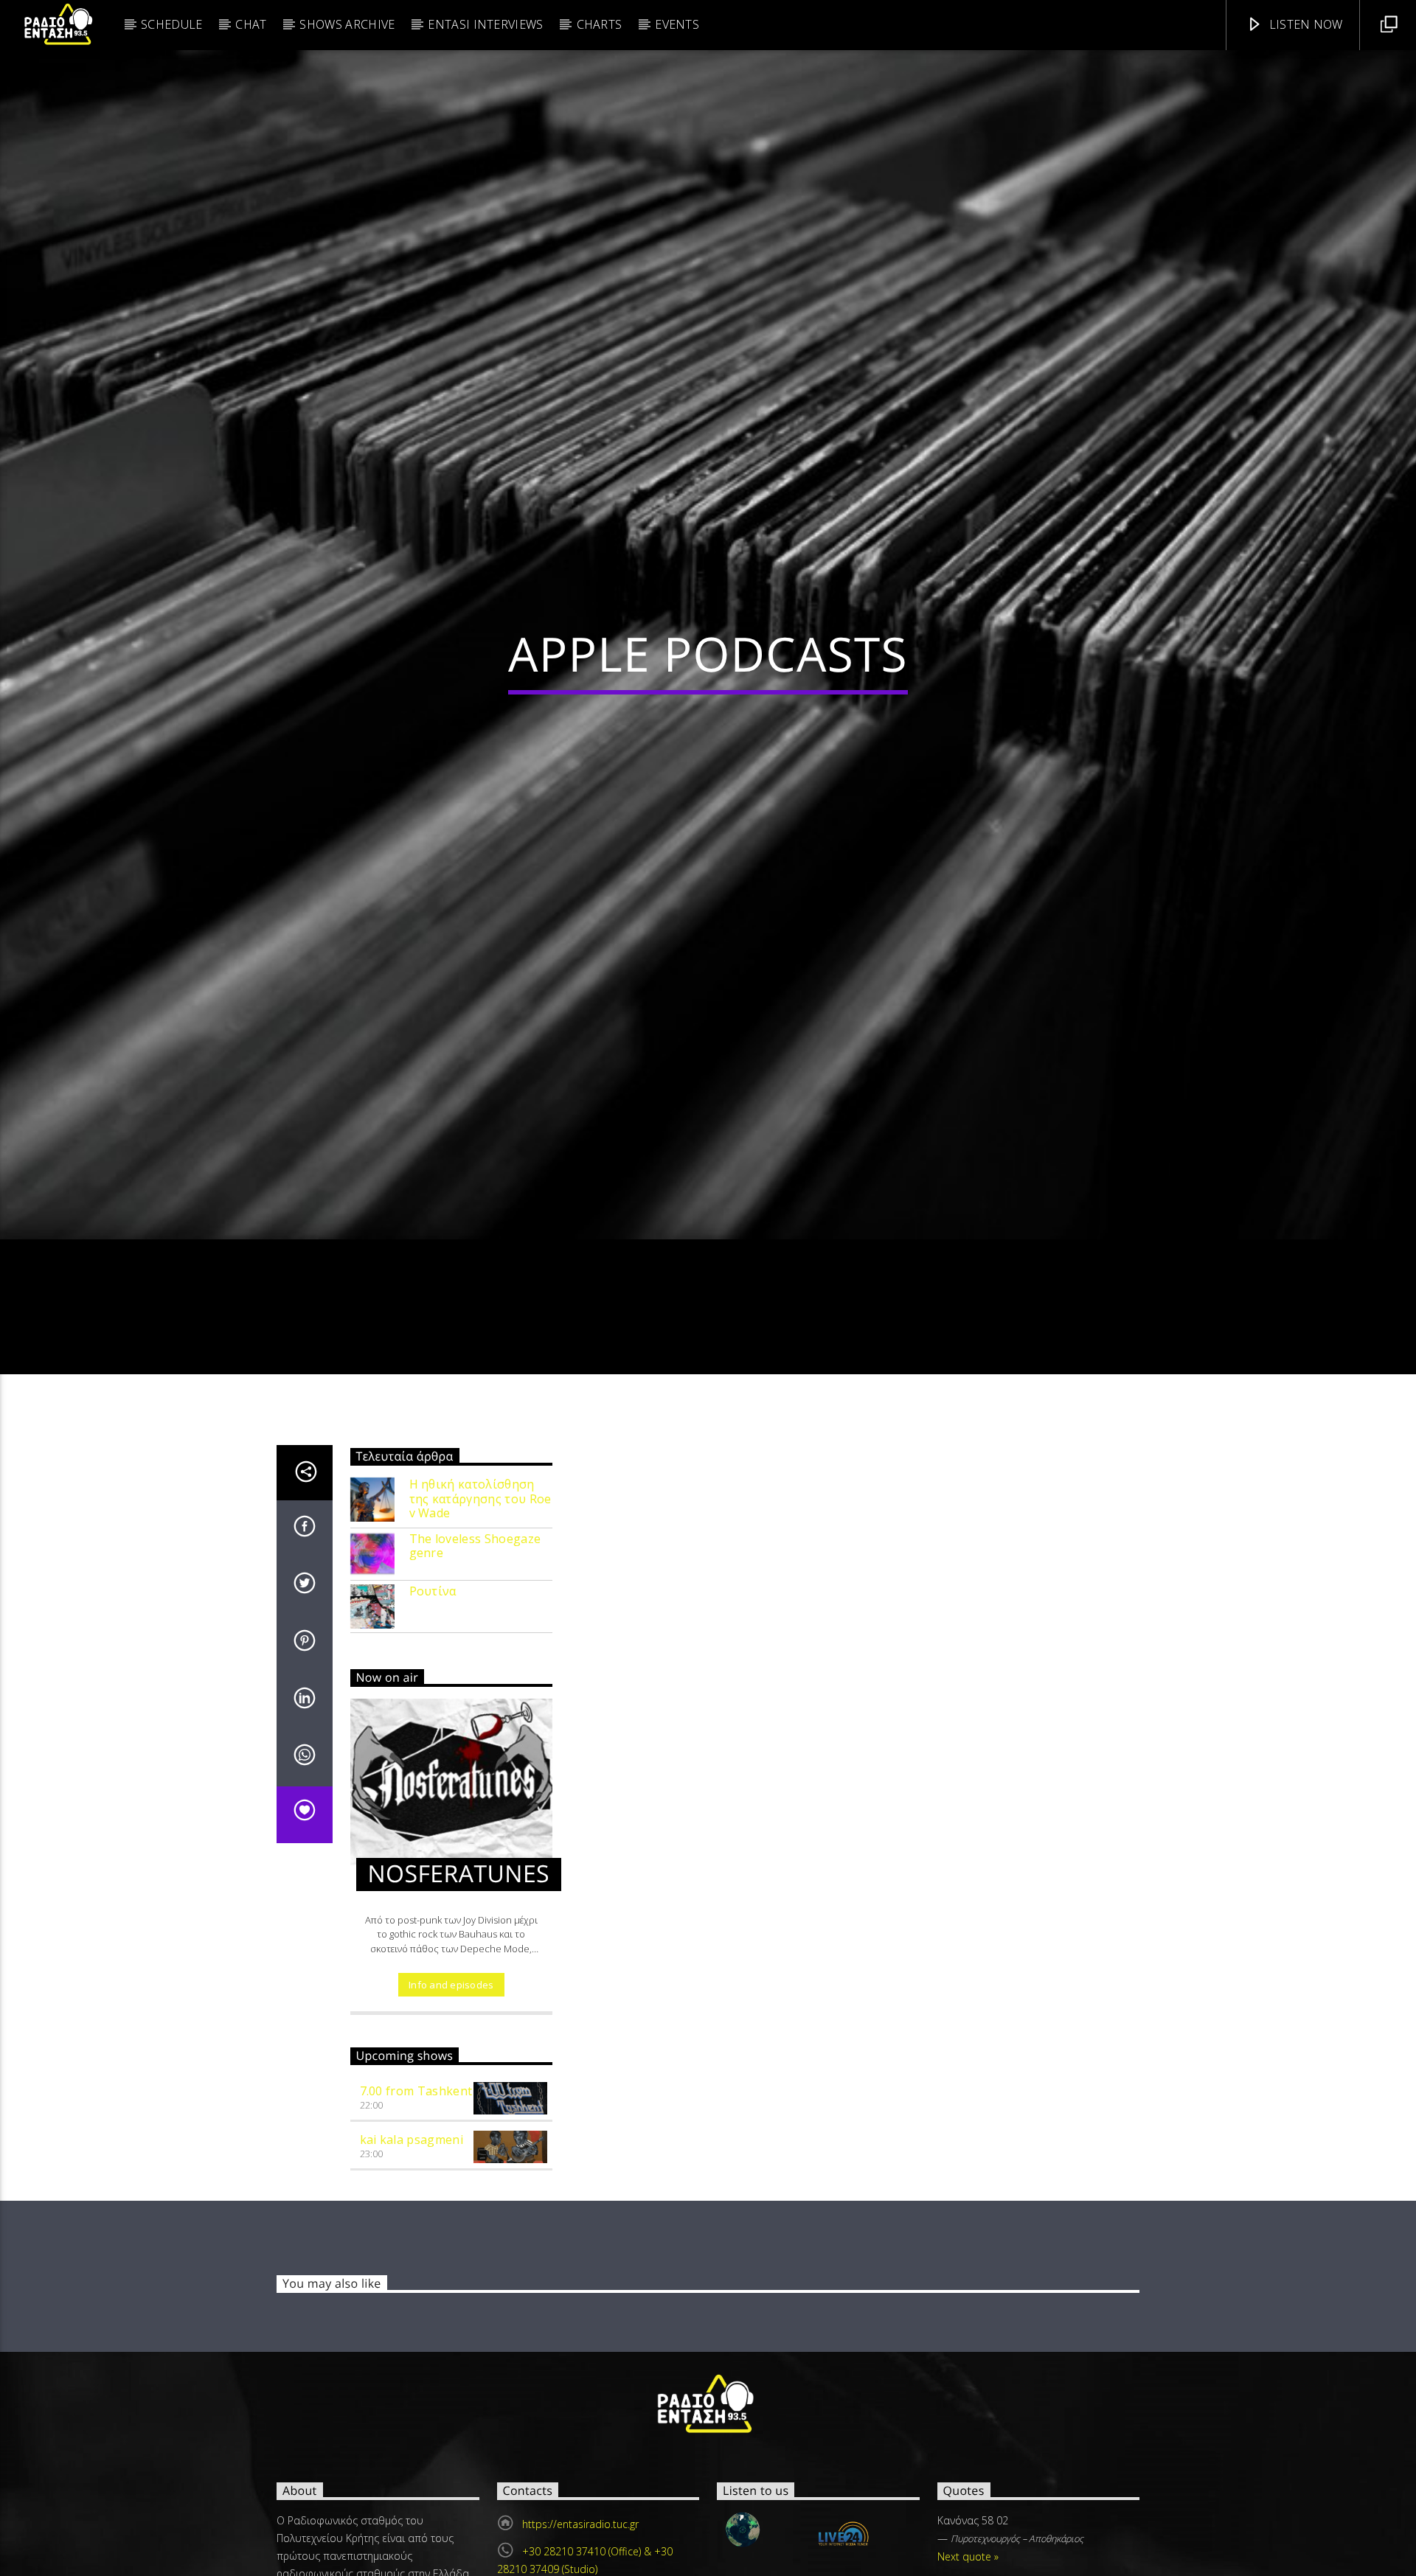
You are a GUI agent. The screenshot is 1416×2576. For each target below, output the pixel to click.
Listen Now (1304, 24)
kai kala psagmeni (412, 2261)
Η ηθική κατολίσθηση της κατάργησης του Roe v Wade (480, 1621)
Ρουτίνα (433, 1713)
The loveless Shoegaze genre (475, 1668)
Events (677, 24)
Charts (600, 24)
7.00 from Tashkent (416, 2213)
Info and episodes (451, 2106)
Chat (251, 24)
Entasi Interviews (485, 24)
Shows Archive (347, 24)
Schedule (172, 24)
